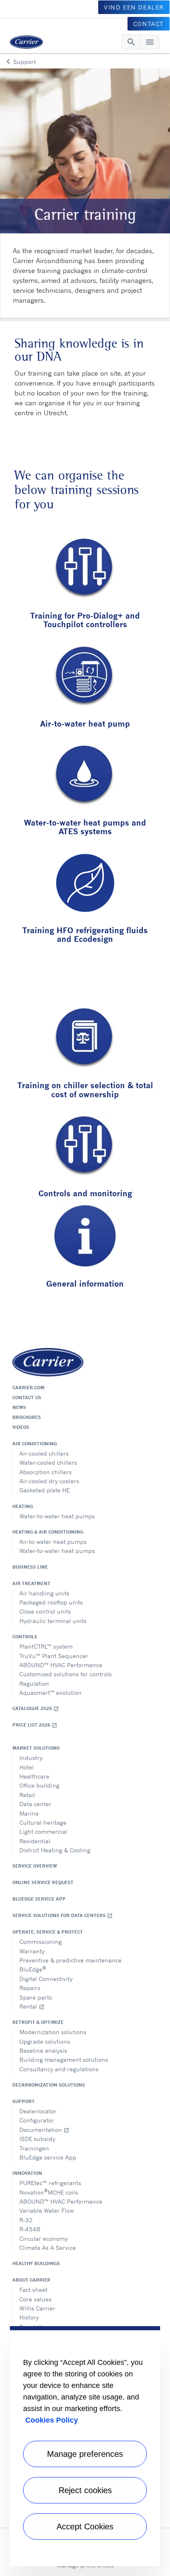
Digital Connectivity (46, 1979)
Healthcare (34, 1776)
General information (85, 1283)
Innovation (27, 2173)
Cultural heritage (43, 1822)
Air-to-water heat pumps (53, 1542)
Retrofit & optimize (38, 2022)
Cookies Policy (52, 2420)
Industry (31, 1758)
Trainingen (34, 2148)
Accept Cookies (85, 2527)
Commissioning (41, 1942)
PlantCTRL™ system (46, 1646)
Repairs (30, 1988)
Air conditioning (35, 1444)
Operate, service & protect (48, 1932)
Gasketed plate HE (45, 1490)
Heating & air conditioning (48, 1532)
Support (24, 2101)
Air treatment (31, 1583)
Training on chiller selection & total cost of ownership (85, 1089)
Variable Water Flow (47, 2210)
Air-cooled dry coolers (49, 1481)
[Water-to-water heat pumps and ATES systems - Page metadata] (85, 776)
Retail (27, 1795)
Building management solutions (64, 2060)
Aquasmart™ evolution (51, 1693)
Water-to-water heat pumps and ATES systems (85, 827)
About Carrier (31, 2280)
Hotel (27, 1767)
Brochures (27, 1417)
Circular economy (44, 2238)
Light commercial (43, 1831)
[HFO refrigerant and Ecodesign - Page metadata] (85, 884)
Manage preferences (85, 2454)
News (19, 1407)
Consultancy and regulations (59, 2069)
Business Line (30, 1567)
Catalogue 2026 (36, 1709)
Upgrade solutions (45, 2041)
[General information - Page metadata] (85, 1237)
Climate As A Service (48, 2248)
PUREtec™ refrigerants (50, 2183)
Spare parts (36, 1997)
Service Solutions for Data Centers (63, 1916)
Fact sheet (33, 2290)
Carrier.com (28, 1388)
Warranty (32, 1951)
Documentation (44, 2130)
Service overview (35, 1866)
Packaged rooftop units (51, 1602)
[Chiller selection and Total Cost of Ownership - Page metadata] (85, 1039)
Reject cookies (85, 2490)
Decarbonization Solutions (49, 2085)
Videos (21, 1427)
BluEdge (33, 1969)
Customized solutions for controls (66, 1674)
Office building (39, 1785)
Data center (35, 1804)
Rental (32, 2006)
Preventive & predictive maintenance (71, 1960)
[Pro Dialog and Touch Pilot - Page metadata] (85, 569)
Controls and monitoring (85, 1193)
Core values (35, 2299)
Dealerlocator (38, 2111)
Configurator (37, 2120)
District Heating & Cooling (55, 1850)
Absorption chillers (46, 1472)
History (29, 2317)
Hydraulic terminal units (53, 1621)
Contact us (27, 1397)
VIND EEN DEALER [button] (134, 7)
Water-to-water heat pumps (57, 1516)
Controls (25, 1637)
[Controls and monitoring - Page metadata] (85, 1147)
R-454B (30, 2229)
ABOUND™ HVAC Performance (61, 1665)
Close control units (45, 1611)
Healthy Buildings (36, 2263)
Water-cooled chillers (48, 1462)
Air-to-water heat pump (85, 723)
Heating (23, 1506)
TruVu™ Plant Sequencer (54, 1656)
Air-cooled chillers (44, 1453)
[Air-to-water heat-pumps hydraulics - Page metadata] (85, 677)
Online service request (43, 1882)
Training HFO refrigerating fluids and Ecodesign (85, 934)
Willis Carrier (37, 2308)
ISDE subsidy (37, 2139)
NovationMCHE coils (49, 2191)
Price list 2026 (35, 1725)
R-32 (26, 2220)
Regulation (34, 1683)
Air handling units (44, 1593)
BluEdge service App (39, 1899)
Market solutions (36, 1748)
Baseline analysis (43, 2050)
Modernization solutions (53, 2032)
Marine (29, 1813)
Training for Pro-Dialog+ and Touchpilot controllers (85, 620)
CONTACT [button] (149, 24)
